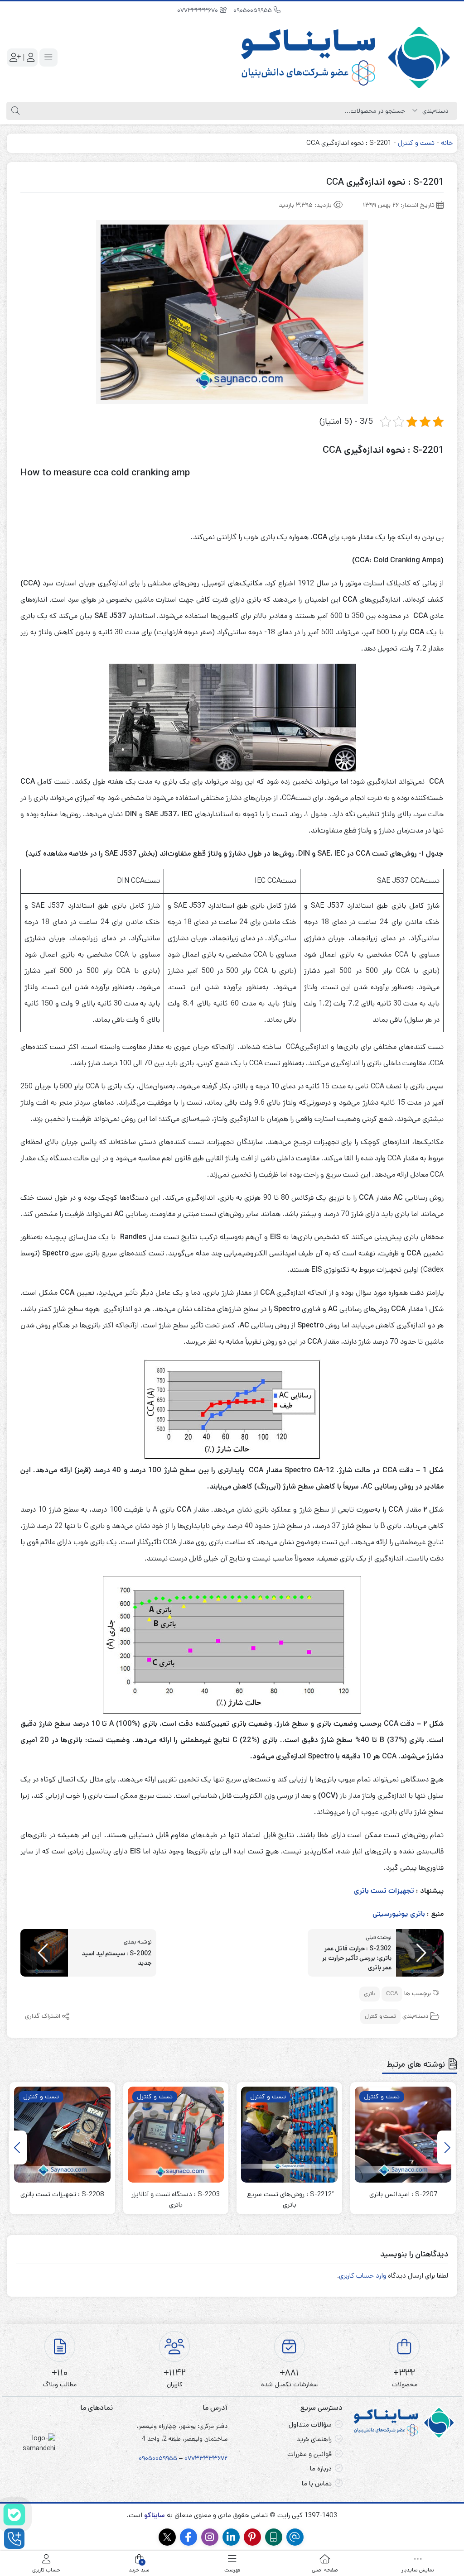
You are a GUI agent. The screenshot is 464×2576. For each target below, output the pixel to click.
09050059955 (254, 10)
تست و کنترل (416, 143)
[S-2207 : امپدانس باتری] (403, 2135)
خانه (447, 143)
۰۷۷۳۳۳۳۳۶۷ (204, 2458)
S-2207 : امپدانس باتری (403, 2194)
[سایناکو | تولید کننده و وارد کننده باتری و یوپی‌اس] (347, 57)
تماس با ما (317, 2483)
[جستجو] (14, 111)
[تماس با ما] (14, 2539)
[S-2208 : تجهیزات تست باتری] (62, 2135)
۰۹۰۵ (145, 2458)
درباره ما (321, 2468)
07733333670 (198, 10)
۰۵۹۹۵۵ (166, 2458)
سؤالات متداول (310, 2425)
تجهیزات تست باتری (384, 1891)
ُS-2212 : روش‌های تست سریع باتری (289, 2199)
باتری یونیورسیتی (399, 1914)
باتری (370, 1994)
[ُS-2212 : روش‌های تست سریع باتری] (289, 2135)
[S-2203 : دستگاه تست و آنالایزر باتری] (176, 2135)
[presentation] (446, 2147)
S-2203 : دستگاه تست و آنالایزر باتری (176, 2199)
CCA (392, 1994)
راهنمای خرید (314, 2439)
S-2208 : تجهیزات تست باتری (62, 2194)
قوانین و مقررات (309, 2454)
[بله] (14, 2515)
